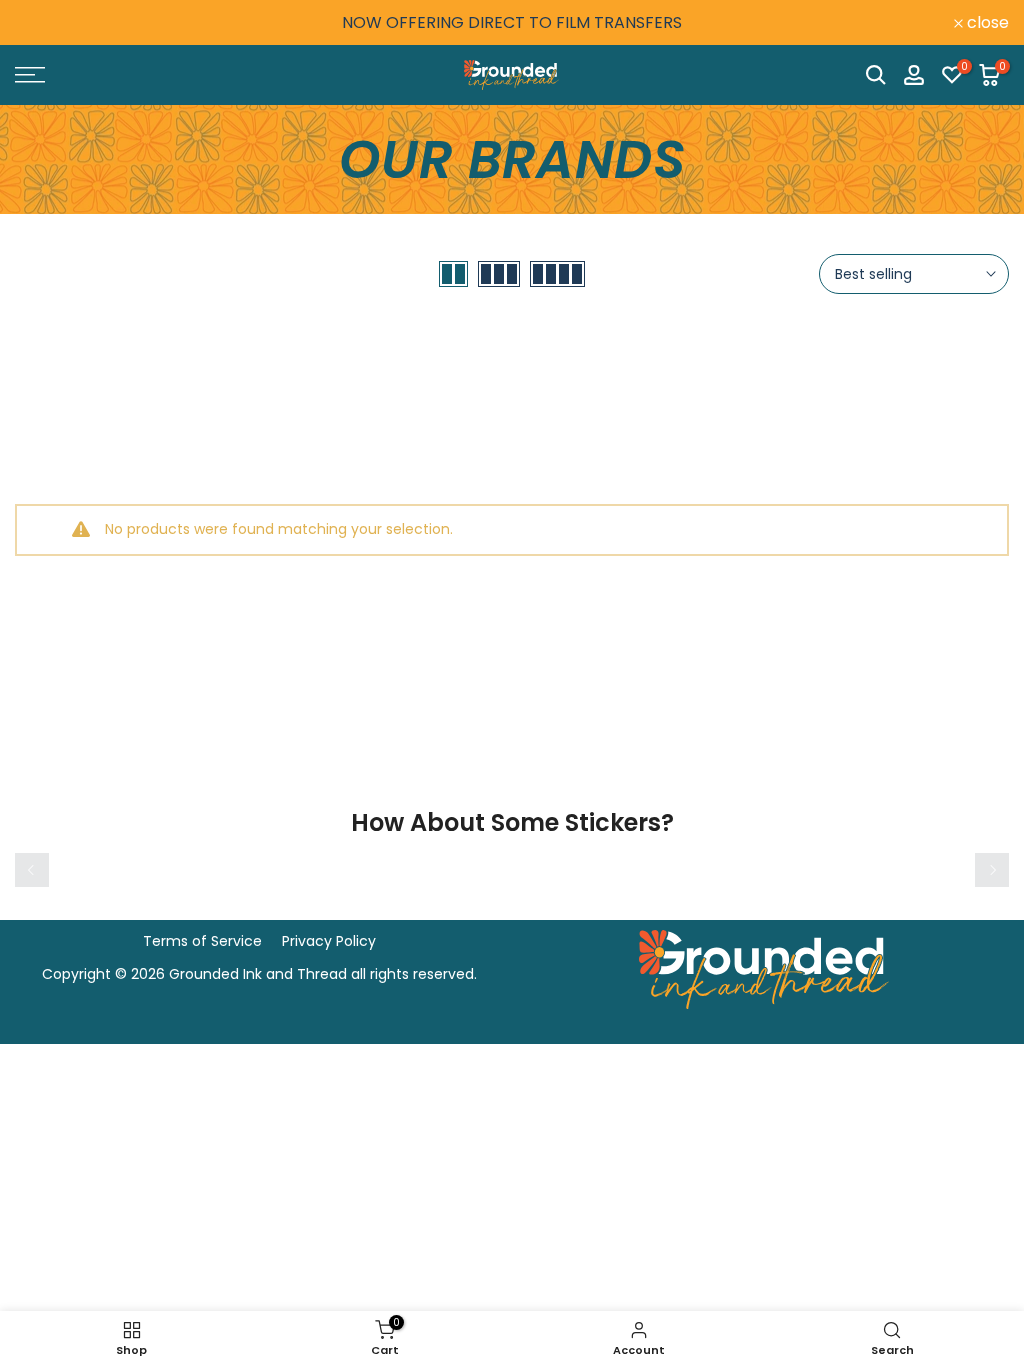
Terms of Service (202, 941)
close (47, 23)
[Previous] (32, 870)
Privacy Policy (329, 941)
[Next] (992, 870)
